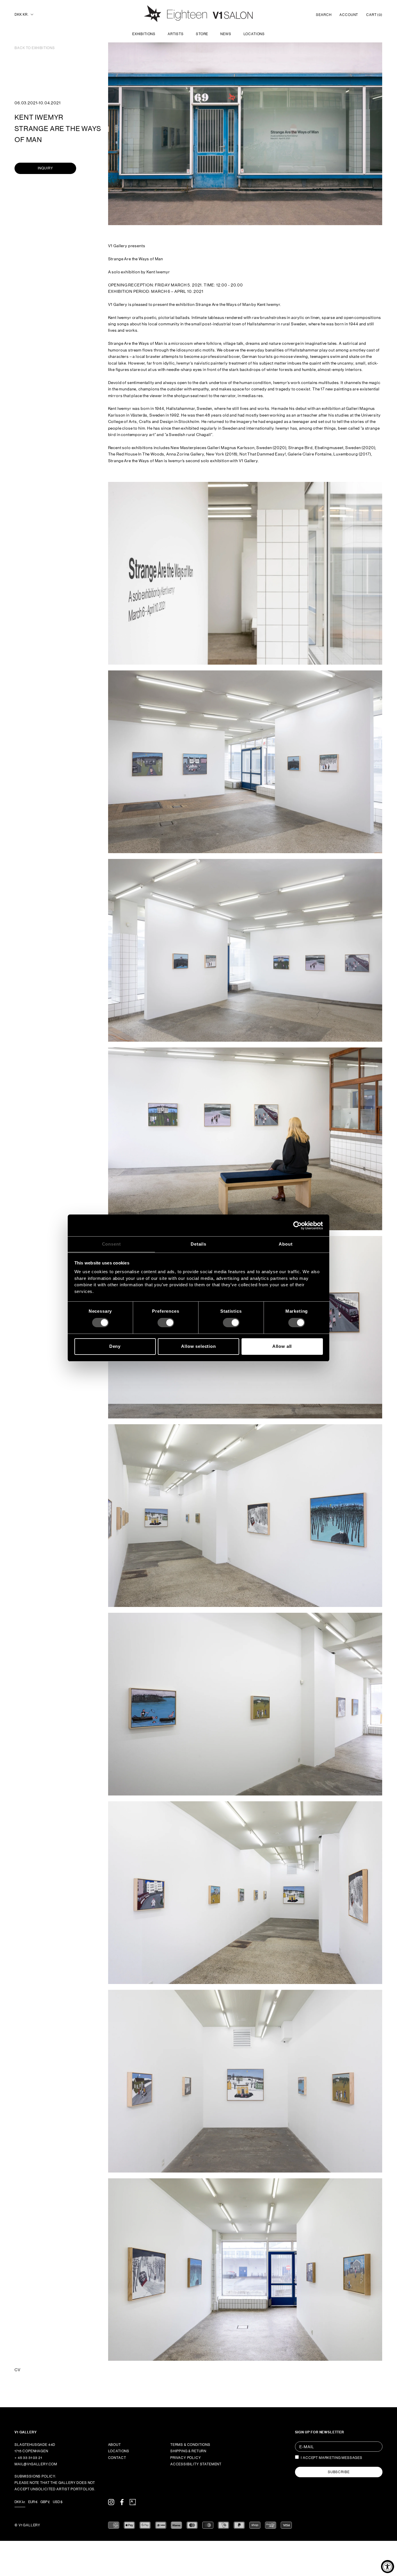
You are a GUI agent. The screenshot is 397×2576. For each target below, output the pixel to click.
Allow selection (199, 1346)
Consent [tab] (111, 1244)
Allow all (282, 1346)
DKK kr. (22, 15)
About (115, 2445)
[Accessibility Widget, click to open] (388, 2567)
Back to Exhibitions (35, 48)
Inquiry (45, 168)
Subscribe (339, 2472)
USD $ (58, 2502)
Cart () (374, 15)
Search (324, 15)
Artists (176, 34)
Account (349, 15)
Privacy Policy (186, 2458)
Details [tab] (199, 1244)
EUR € (33, 2502)
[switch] (166, 1323)
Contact (117, 2458)
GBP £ (45, 2502)
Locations (254, 34)
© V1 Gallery (27, 2525)
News (226, 34)
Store (202, 34)
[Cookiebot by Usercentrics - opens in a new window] (297, 1225)
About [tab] (286, 1244)
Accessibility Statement (196, 2464)
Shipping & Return (188, 2451)
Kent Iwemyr (39, 117)
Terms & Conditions (190, 2445)
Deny (115, 1346)
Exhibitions (144, 34)
